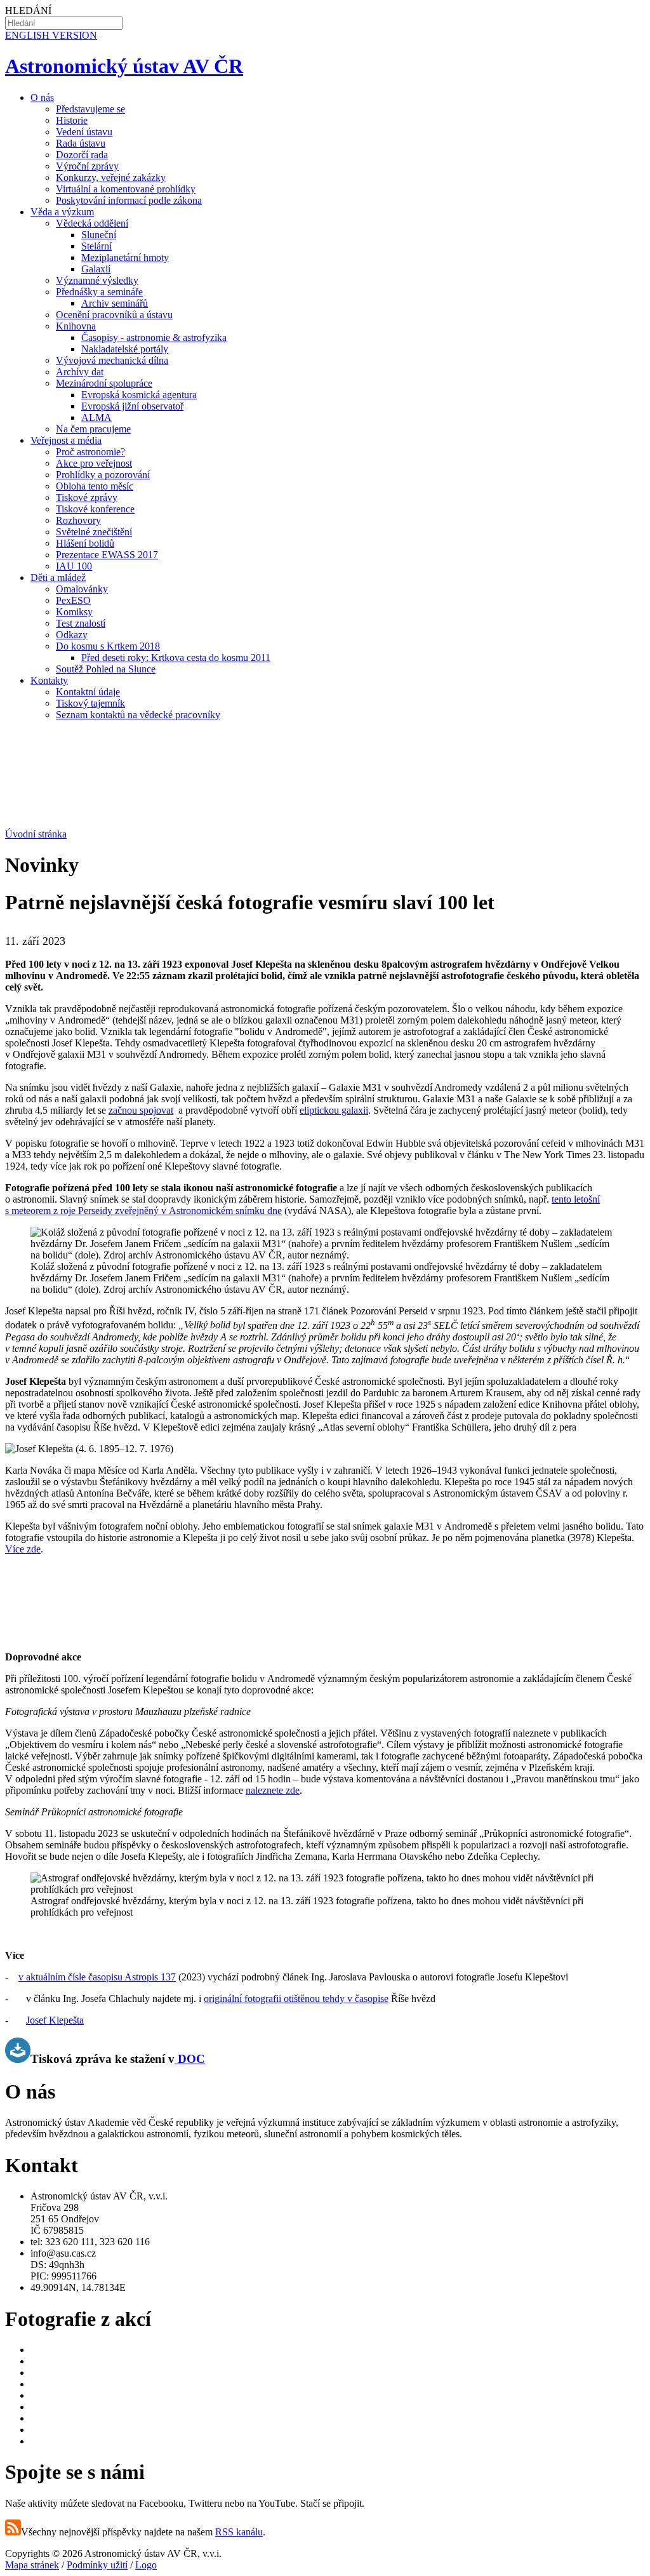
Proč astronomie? (90, 452)
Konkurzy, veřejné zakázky (111, 177)
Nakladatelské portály (125, 349)
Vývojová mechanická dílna (112, 360)
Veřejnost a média (66, 440)
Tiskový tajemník (90, 703)
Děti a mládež (58, 577)
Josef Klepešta (55, 2020)
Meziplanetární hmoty (125, 257)
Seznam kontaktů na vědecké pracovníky (138, 715)
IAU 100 (74, 566)
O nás (42, 97)
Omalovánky (82, 589)
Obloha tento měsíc (95, 486)
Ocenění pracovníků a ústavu (114, 315)
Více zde (23, 1549)
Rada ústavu (81, 143)
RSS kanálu (239, 2532)
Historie (72, 120)
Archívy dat (80, 372)
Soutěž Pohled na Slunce (106, 669)
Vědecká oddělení (92, 223)
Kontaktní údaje (88, 692)
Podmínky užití (97, 2565)
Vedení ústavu (84, 132)
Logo (146, 2565)
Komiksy (74, 612)
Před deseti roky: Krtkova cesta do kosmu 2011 (176, 657)
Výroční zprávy (87, 166)
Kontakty (49, 680)
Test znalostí (81, 623)
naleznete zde (273, 1790)
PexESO (73, 600)
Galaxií (96, 269)
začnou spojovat (141, 1110)
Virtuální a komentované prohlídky (126, 189)
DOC (191, 2059)
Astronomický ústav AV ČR (124, 66)
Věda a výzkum (62, 212)
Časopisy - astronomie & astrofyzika (154, 337)
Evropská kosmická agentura (139, 395)
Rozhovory (78, 520)
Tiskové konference (95, 509)
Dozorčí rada (82, 155)
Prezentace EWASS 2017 (107, 555)
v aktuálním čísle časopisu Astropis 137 (97, 1977)
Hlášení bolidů (85, 543)
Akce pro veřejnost (94, 463)
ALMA (96, 417)
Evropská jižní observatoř (132, 406)
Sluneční (99, 235)
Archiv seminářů (115, 303)
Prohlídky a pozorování (103, 475)
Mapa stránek (32, 2565)
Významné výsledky (97, 280)
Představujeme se (90, 109)
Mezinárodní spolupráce (104, 383)
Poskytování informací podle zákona (129, 200)
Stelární (96, 246)
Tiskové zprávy (87, 497)
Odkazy (72, 635)
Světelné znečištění (94, 532)
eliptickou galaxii (334, 1110)
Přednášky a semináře (99, 292)
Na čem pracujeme (93, 429)
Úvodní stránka (36, 834)
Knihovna (76, 326)
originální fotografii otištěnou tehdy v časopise (296, 1999)
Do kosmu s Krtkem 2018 (108, 646)
